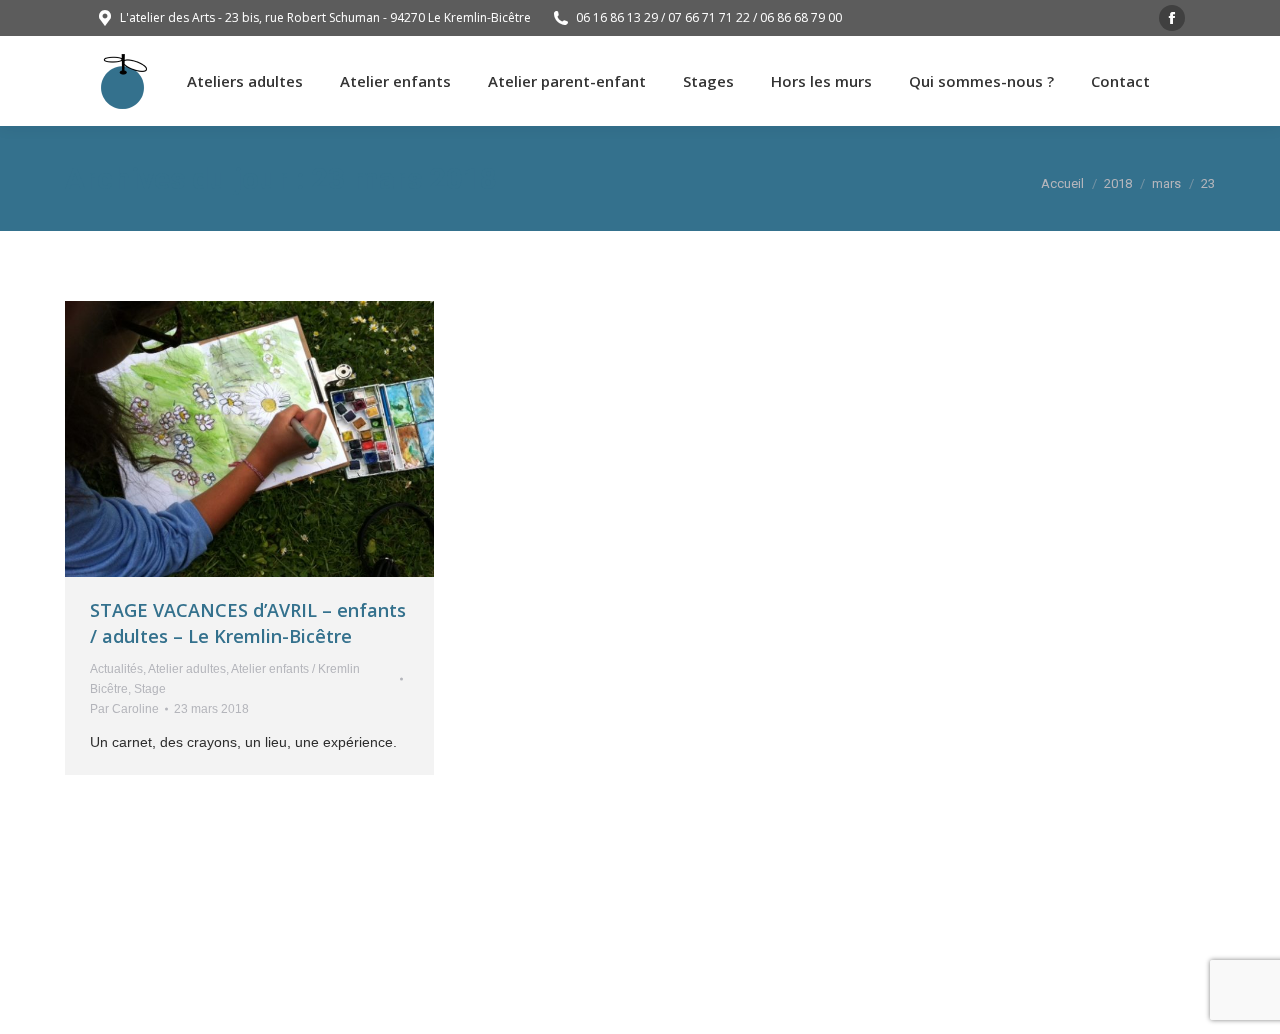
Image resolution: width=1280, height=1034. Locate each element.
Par (124, 709)
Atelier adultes (187, 669)
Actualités (116, 669)
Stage (150, 689)
